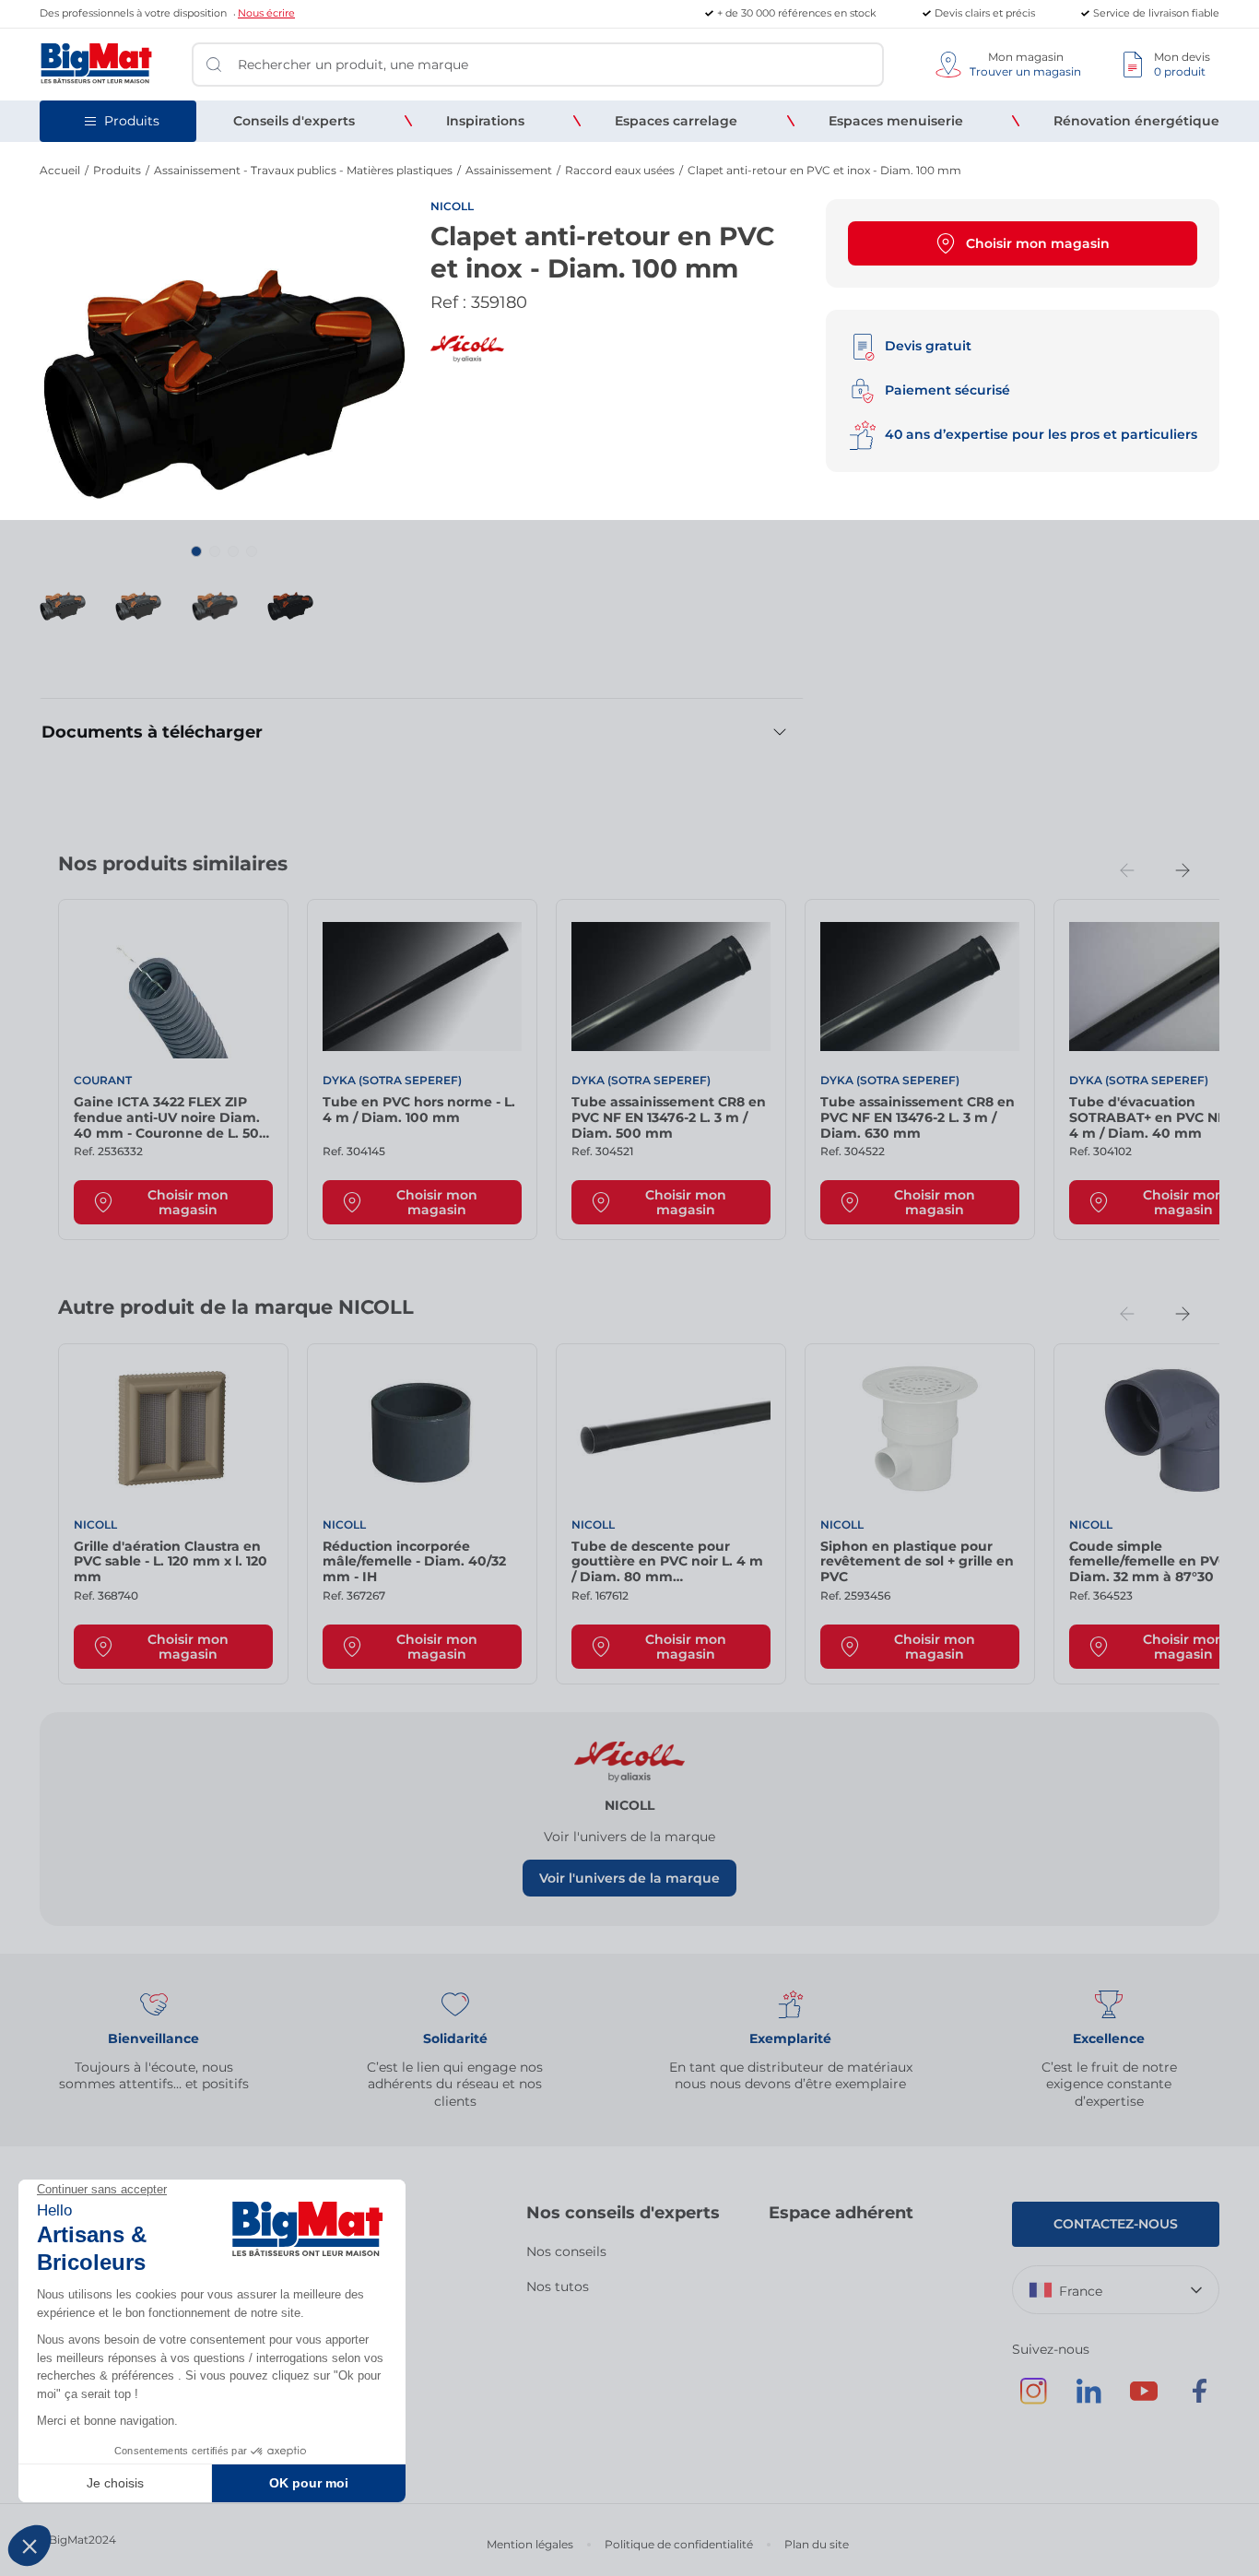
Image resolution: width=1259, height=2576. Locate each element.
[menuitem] (294, 121)
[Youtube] (1144, 2400)
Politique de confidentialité (679, 2544)
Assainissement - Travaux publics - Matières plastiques (303, 170)
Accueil (60, 170)
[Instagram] (1033, 2400)
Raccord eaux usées (620, 170)
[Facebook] (1199, 2400)
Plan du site (817, 2544)
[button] (196, 551)
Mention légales (530, 2544)
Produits (117, 170)
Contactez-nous (1116, 2224)
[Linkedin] (1088, 2400)
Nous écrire (266, 13)
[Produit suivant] (1183, 870)
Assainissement (509, 170)
